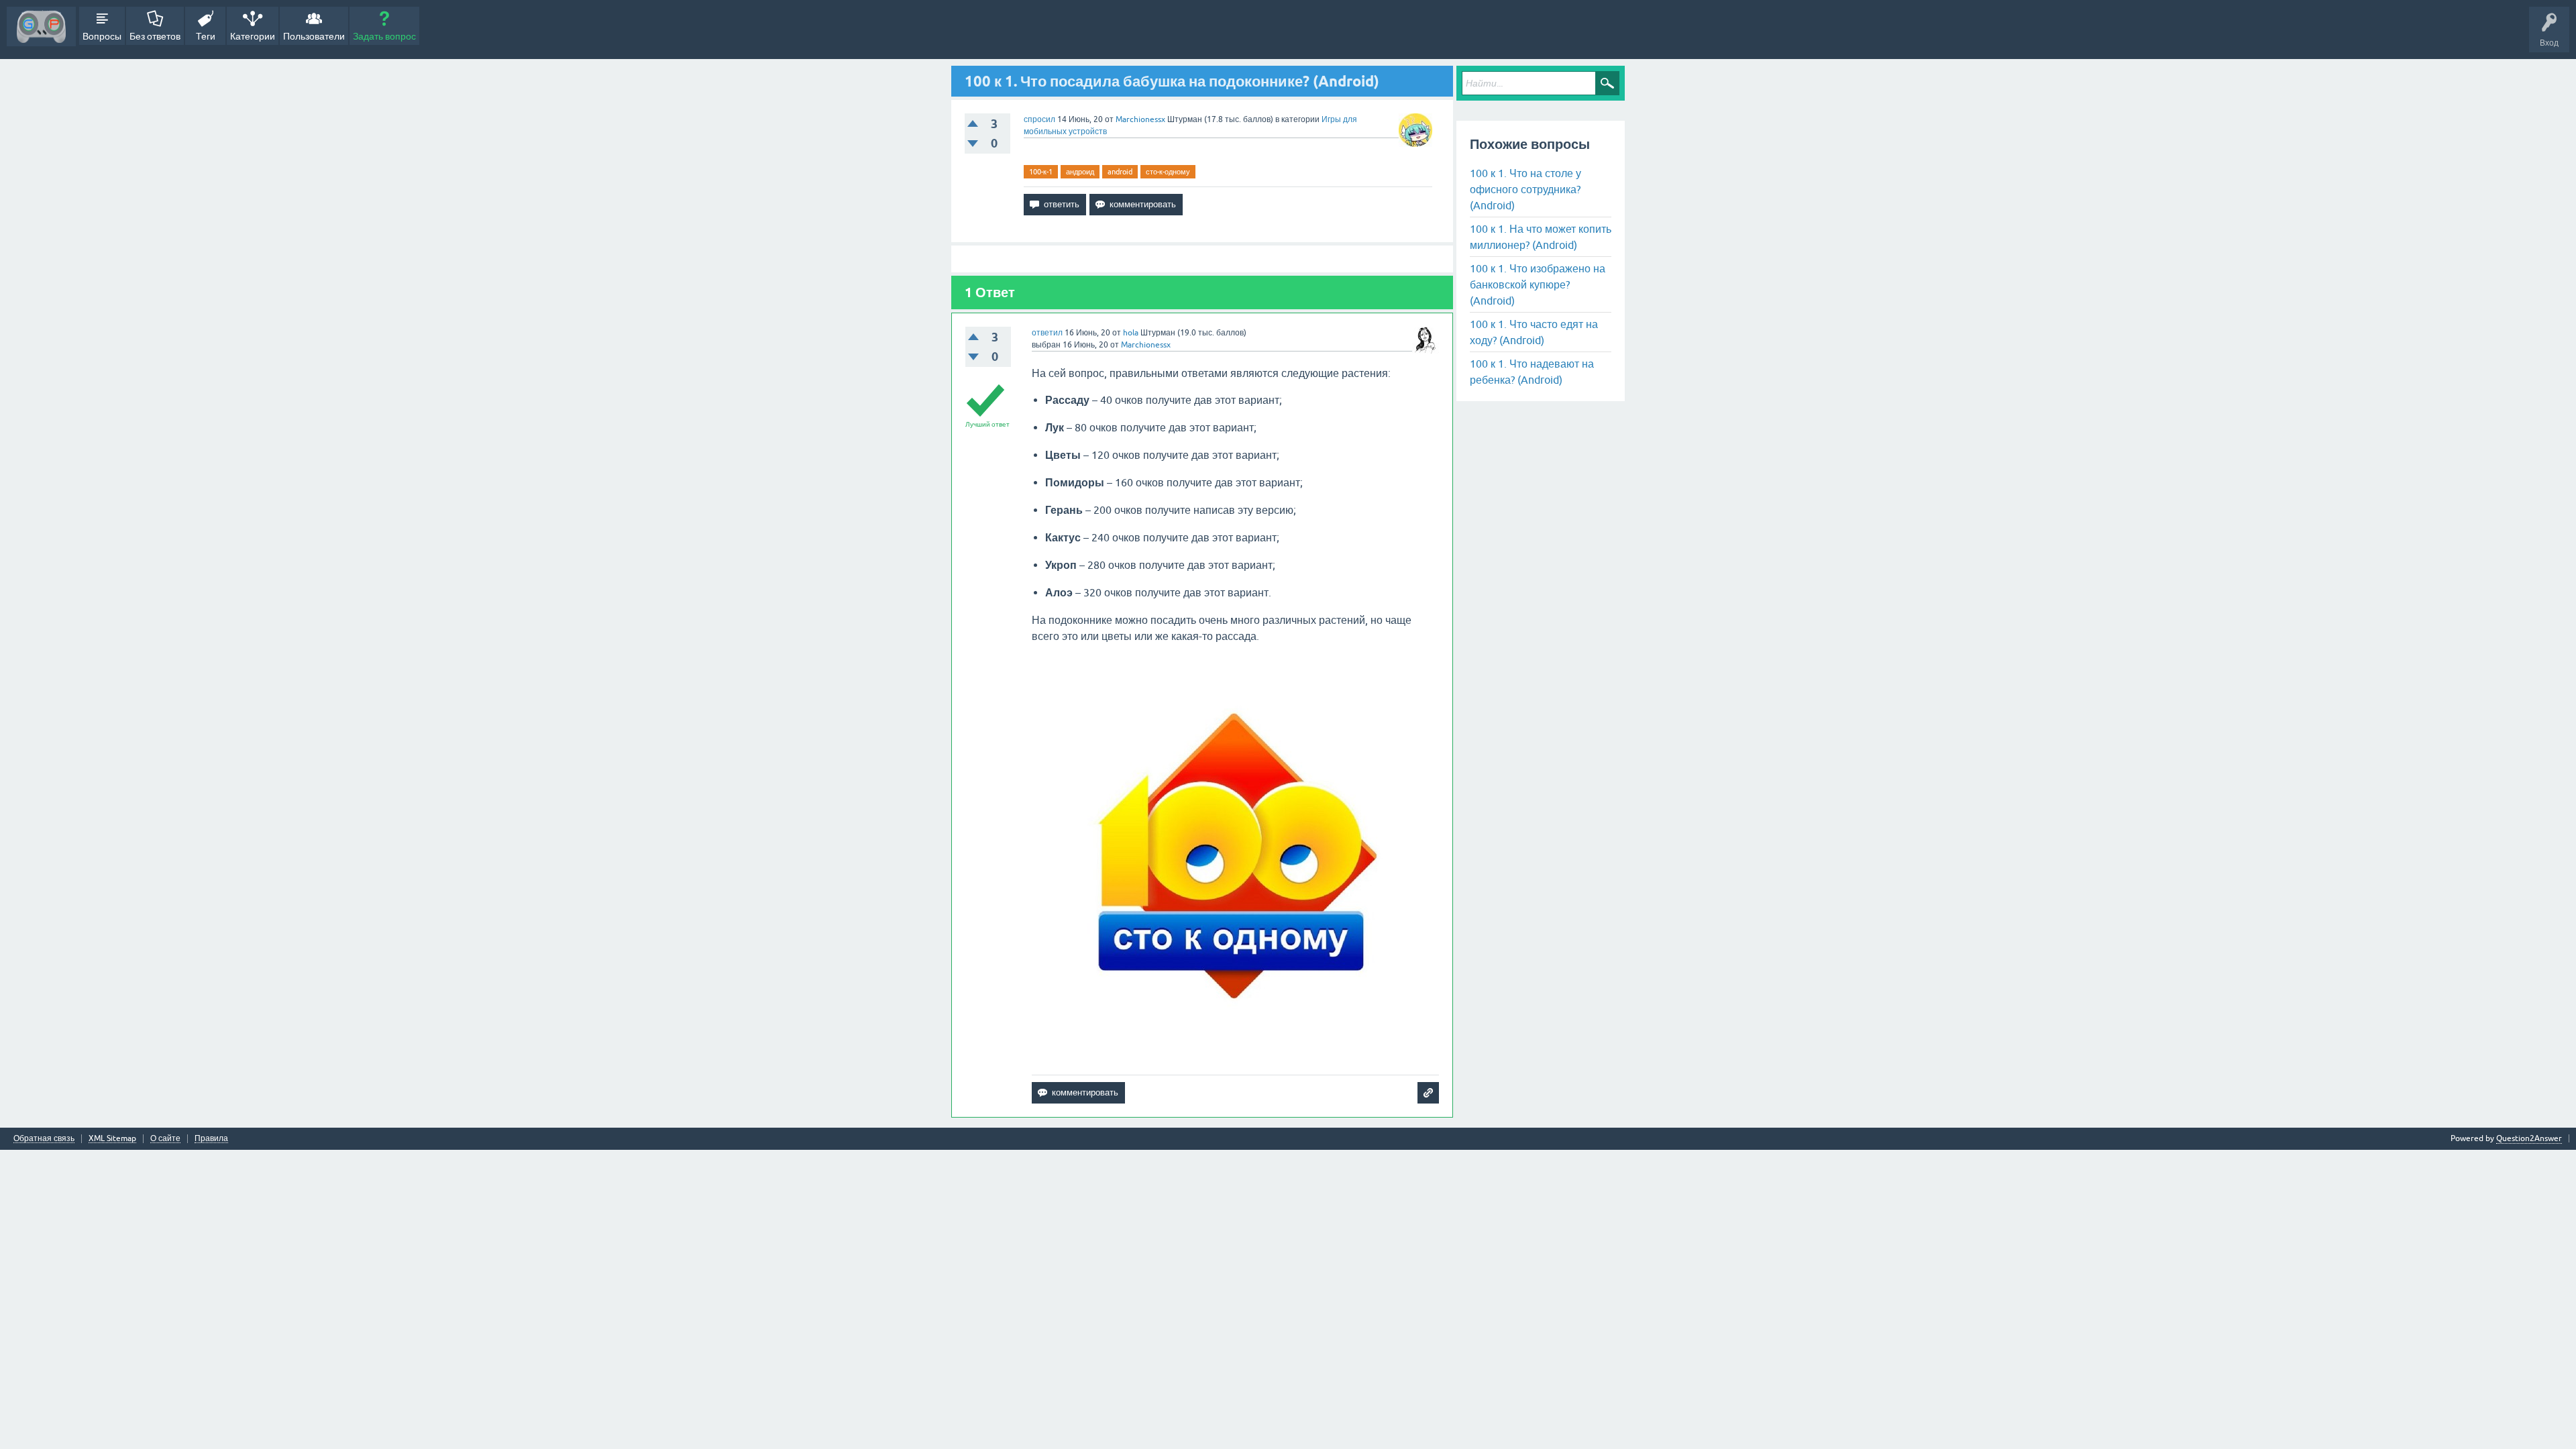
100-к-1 (1041, 172)
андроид (1080, 172)
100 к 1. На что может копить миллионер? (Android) (1541, 237)
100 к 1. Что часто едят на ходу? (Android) (1534, 332)
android (1120, 172)
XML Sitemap (112, 1139)
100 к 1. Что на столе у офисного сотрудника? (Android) (1525, 189)
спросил (1039, 119)
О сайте (165, 1139)
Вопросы (102, 36)
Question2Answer (2529, 1138)
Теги (206, 36)
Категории (253, 36)
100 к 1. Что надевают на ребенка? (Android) (1532, 372)
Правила (211, 1139)
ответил (1047, 333)
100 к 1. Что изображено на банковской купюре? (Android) (1538, 284)
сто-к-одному (1168, 172)
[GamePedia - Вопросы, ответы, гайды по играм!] (41, 26)
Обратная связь (44, 1139)
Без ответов (155, 36)
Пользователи (314, 36)
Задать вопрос (384, 36)
